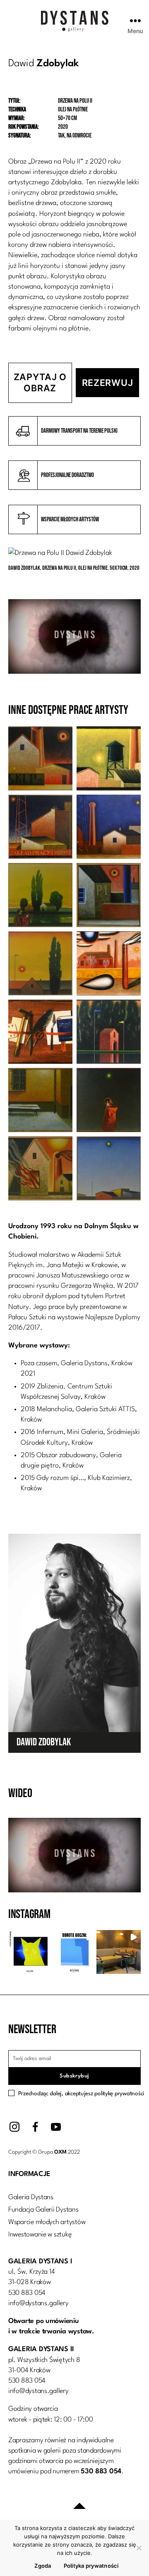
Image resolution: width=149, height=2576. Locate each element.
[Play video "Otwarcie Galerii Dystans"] (74, 636)
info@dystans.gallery (38, 2303)
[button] (30, 1952)
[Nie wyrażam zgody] (139, 2548)
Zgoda (43, 2566)
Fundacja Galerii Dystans (43, 2210)
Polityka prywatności (91, 2566)
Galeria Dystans (31, 2197)
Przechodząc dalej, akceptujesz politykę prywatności (81, 2094)
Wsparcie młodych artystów (47, 2222)
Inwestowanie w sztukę (40, 2235)
